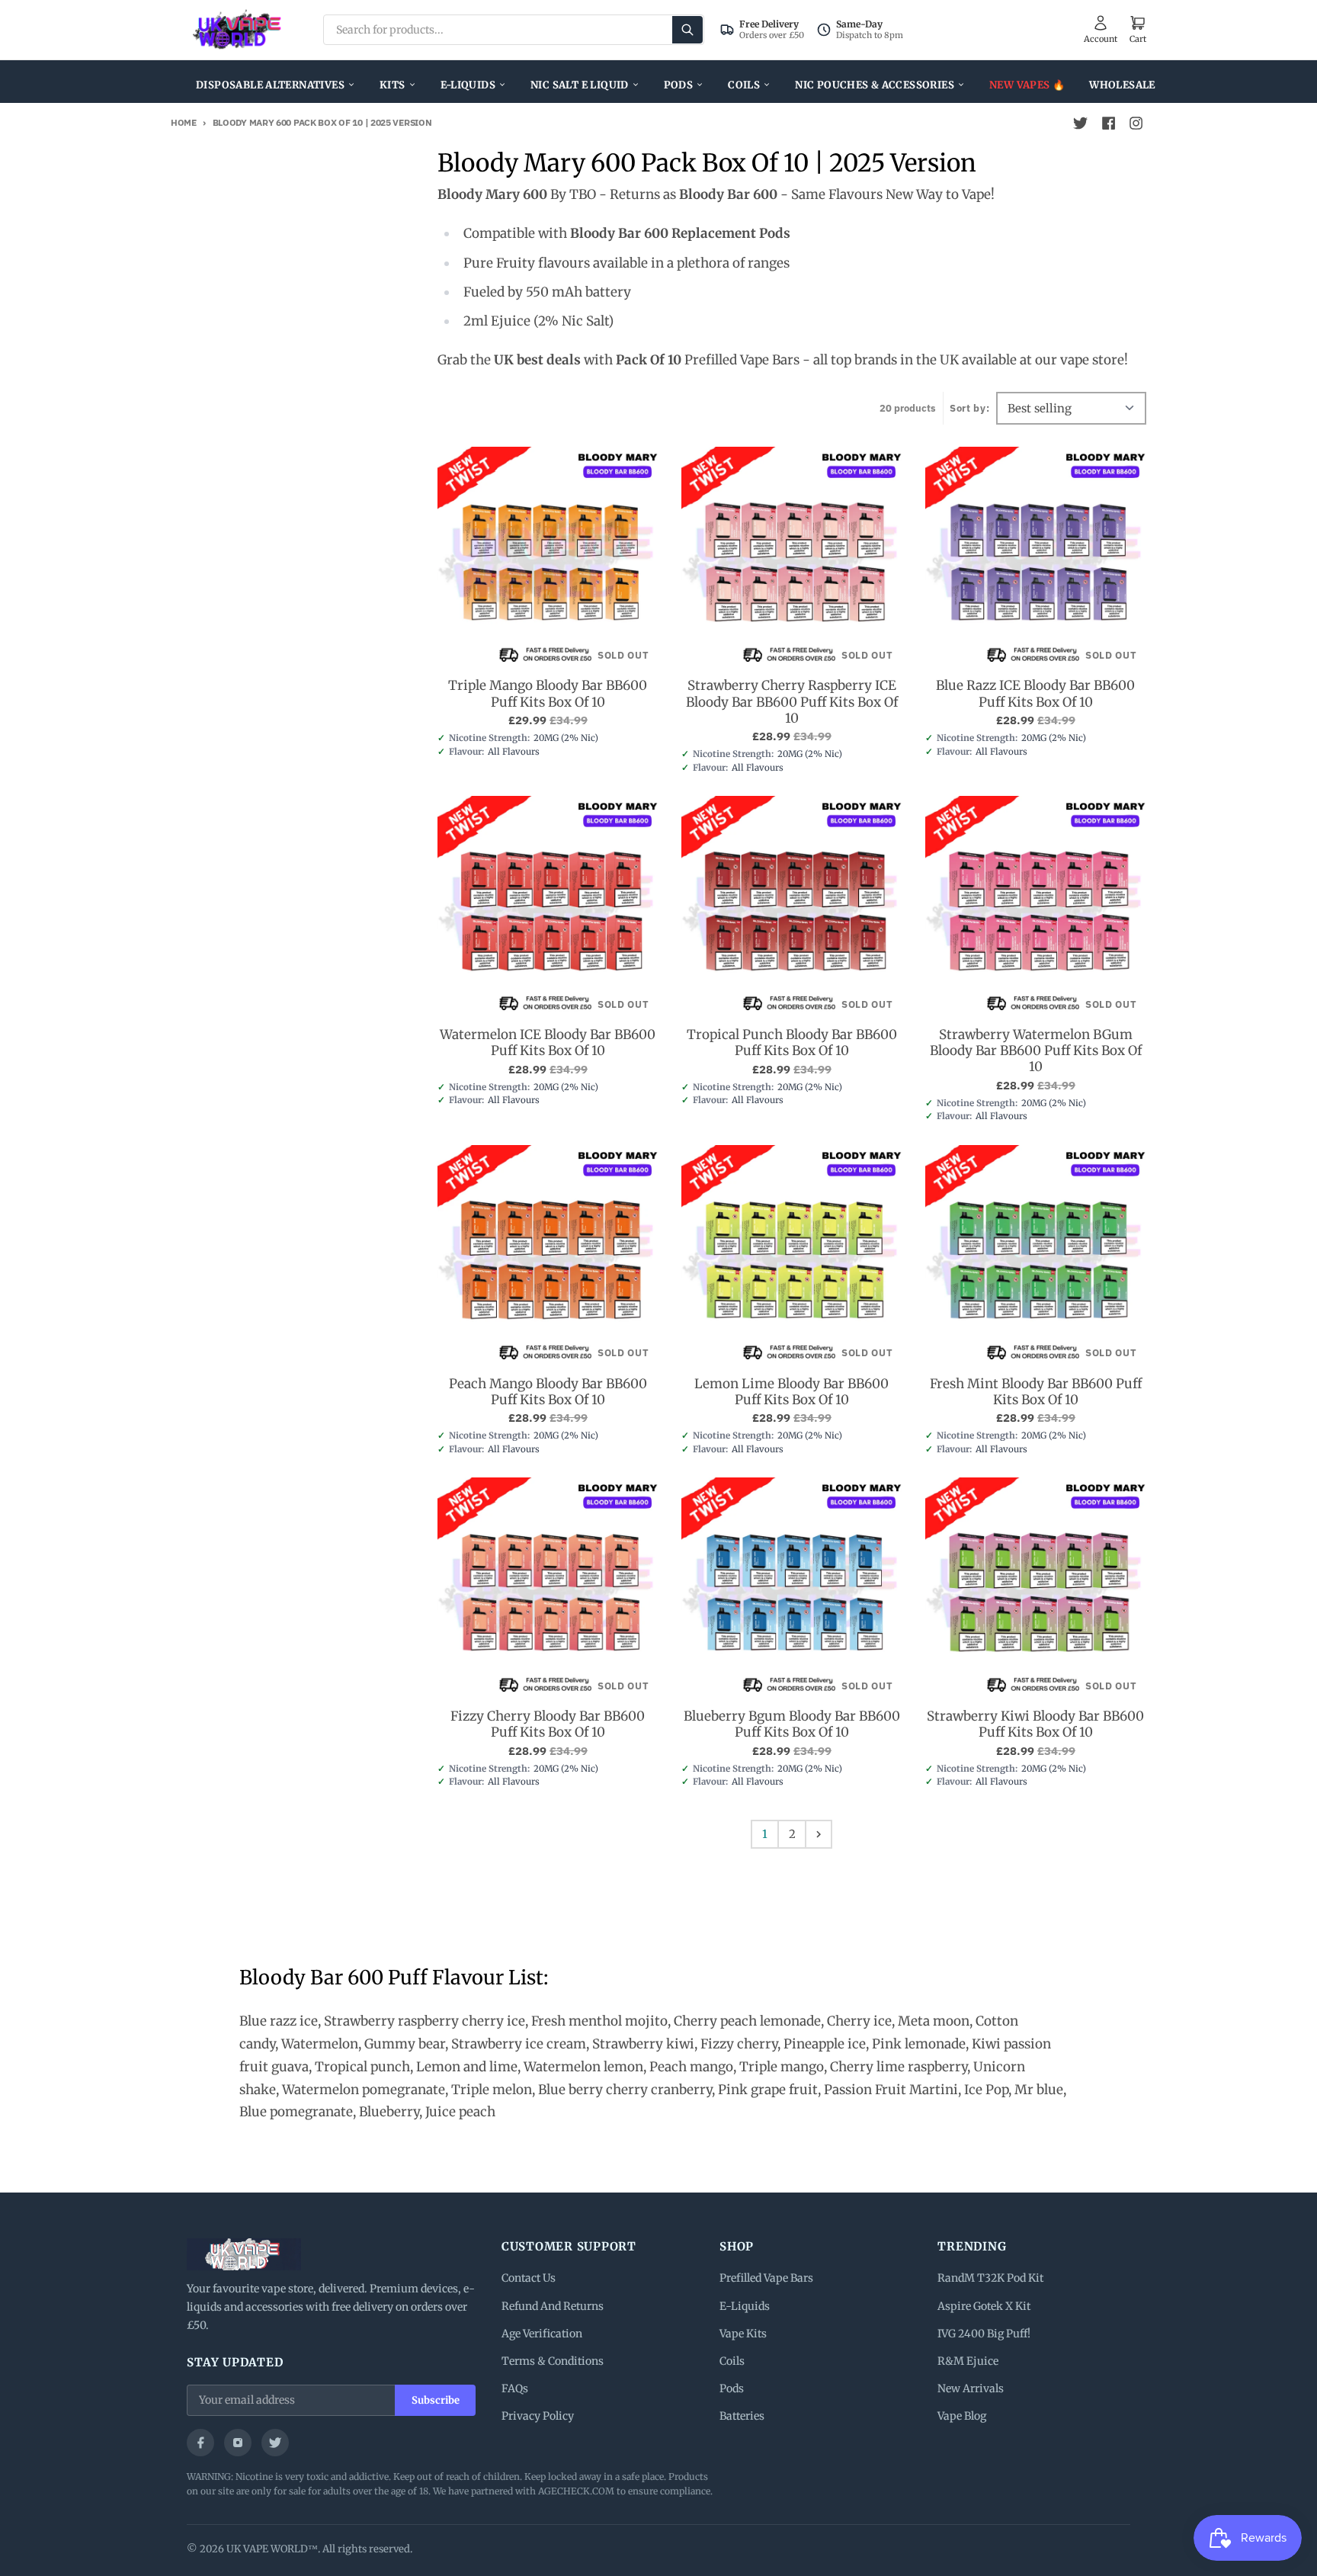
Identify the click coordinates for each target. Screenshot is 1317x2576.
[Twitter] (275, 2443)
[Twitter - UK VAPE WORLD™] (1081, 124)
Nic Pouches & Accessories (875, 85)
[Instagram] (238, 2443)
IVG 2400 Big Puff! (984, 2334)
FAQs (515, 2388)
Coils (744, 85)
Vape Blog (962, 2416)
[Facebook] (200, 2443)
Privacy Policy (538, 2416)
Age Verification (542, 2334)
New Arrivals (971, 2388)
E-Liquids (468, 85)
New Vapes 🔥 (1027, 85)
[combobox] (514, 30)
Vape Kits (743, 2334)
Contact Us (529, 2278)
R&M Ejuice (968, 2361)
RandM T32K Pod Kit (990, 2278)
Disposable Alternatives (270, 85)
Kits (393, 85)
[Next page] (819, 1834)
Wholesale (1122, 85)
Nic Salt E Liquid (580, 85)
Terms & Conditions (553, 2361)
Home (184, 122)
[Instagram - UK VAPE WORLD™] (1136, 124)
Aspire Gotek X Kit (984, 2306)
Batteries (742, 2416)
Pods (679, 85)
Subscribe (436, 2400)
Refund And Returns (553, 2306)
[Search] (687, 30)
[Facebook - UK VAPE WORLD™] (1108, 124)
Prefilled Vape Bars (766, 2278)
